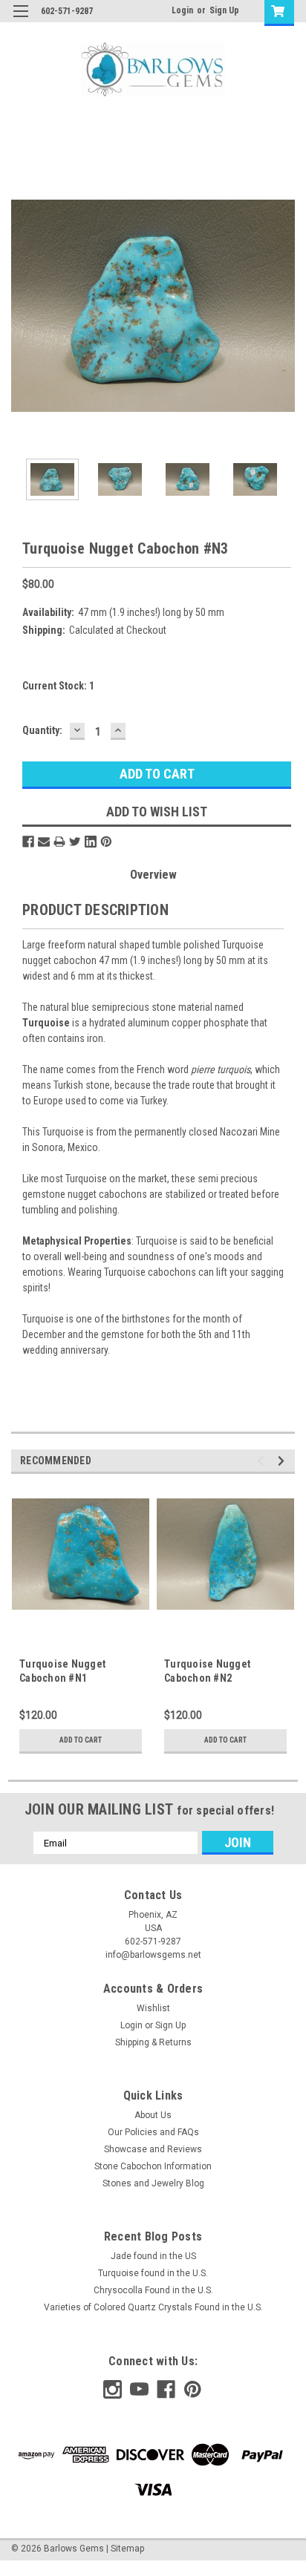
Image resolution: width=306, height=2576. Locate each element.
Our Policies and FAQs (153, 2132)
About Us (153, 2115)
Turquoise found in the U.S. (153, 2273)
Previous (22, 306)
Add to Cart (81, 1740)
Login (182, 10)
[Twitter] (75, 842)
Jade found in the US (153, 2256)
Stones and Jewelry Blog (153, 2183)
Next (284, 306)
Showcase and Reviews (153, 2149)
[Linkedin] (91, 842)
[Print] (59, 842)
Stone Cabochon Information (153, 2166)
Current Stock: (58, 686)
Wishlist (153, 2008)
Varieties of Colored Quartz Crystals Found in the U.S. (153, 2307)
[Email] (44, 842)
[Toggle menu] (20, 20)
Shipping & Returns (153, 2042)
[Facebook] (28, 842)
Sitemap (127, 2549)
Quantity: (42, 730)
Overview (153, 875)
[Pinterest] (106, 842)
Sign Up (224, 10)
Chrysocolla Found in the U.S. (153, 2290)
